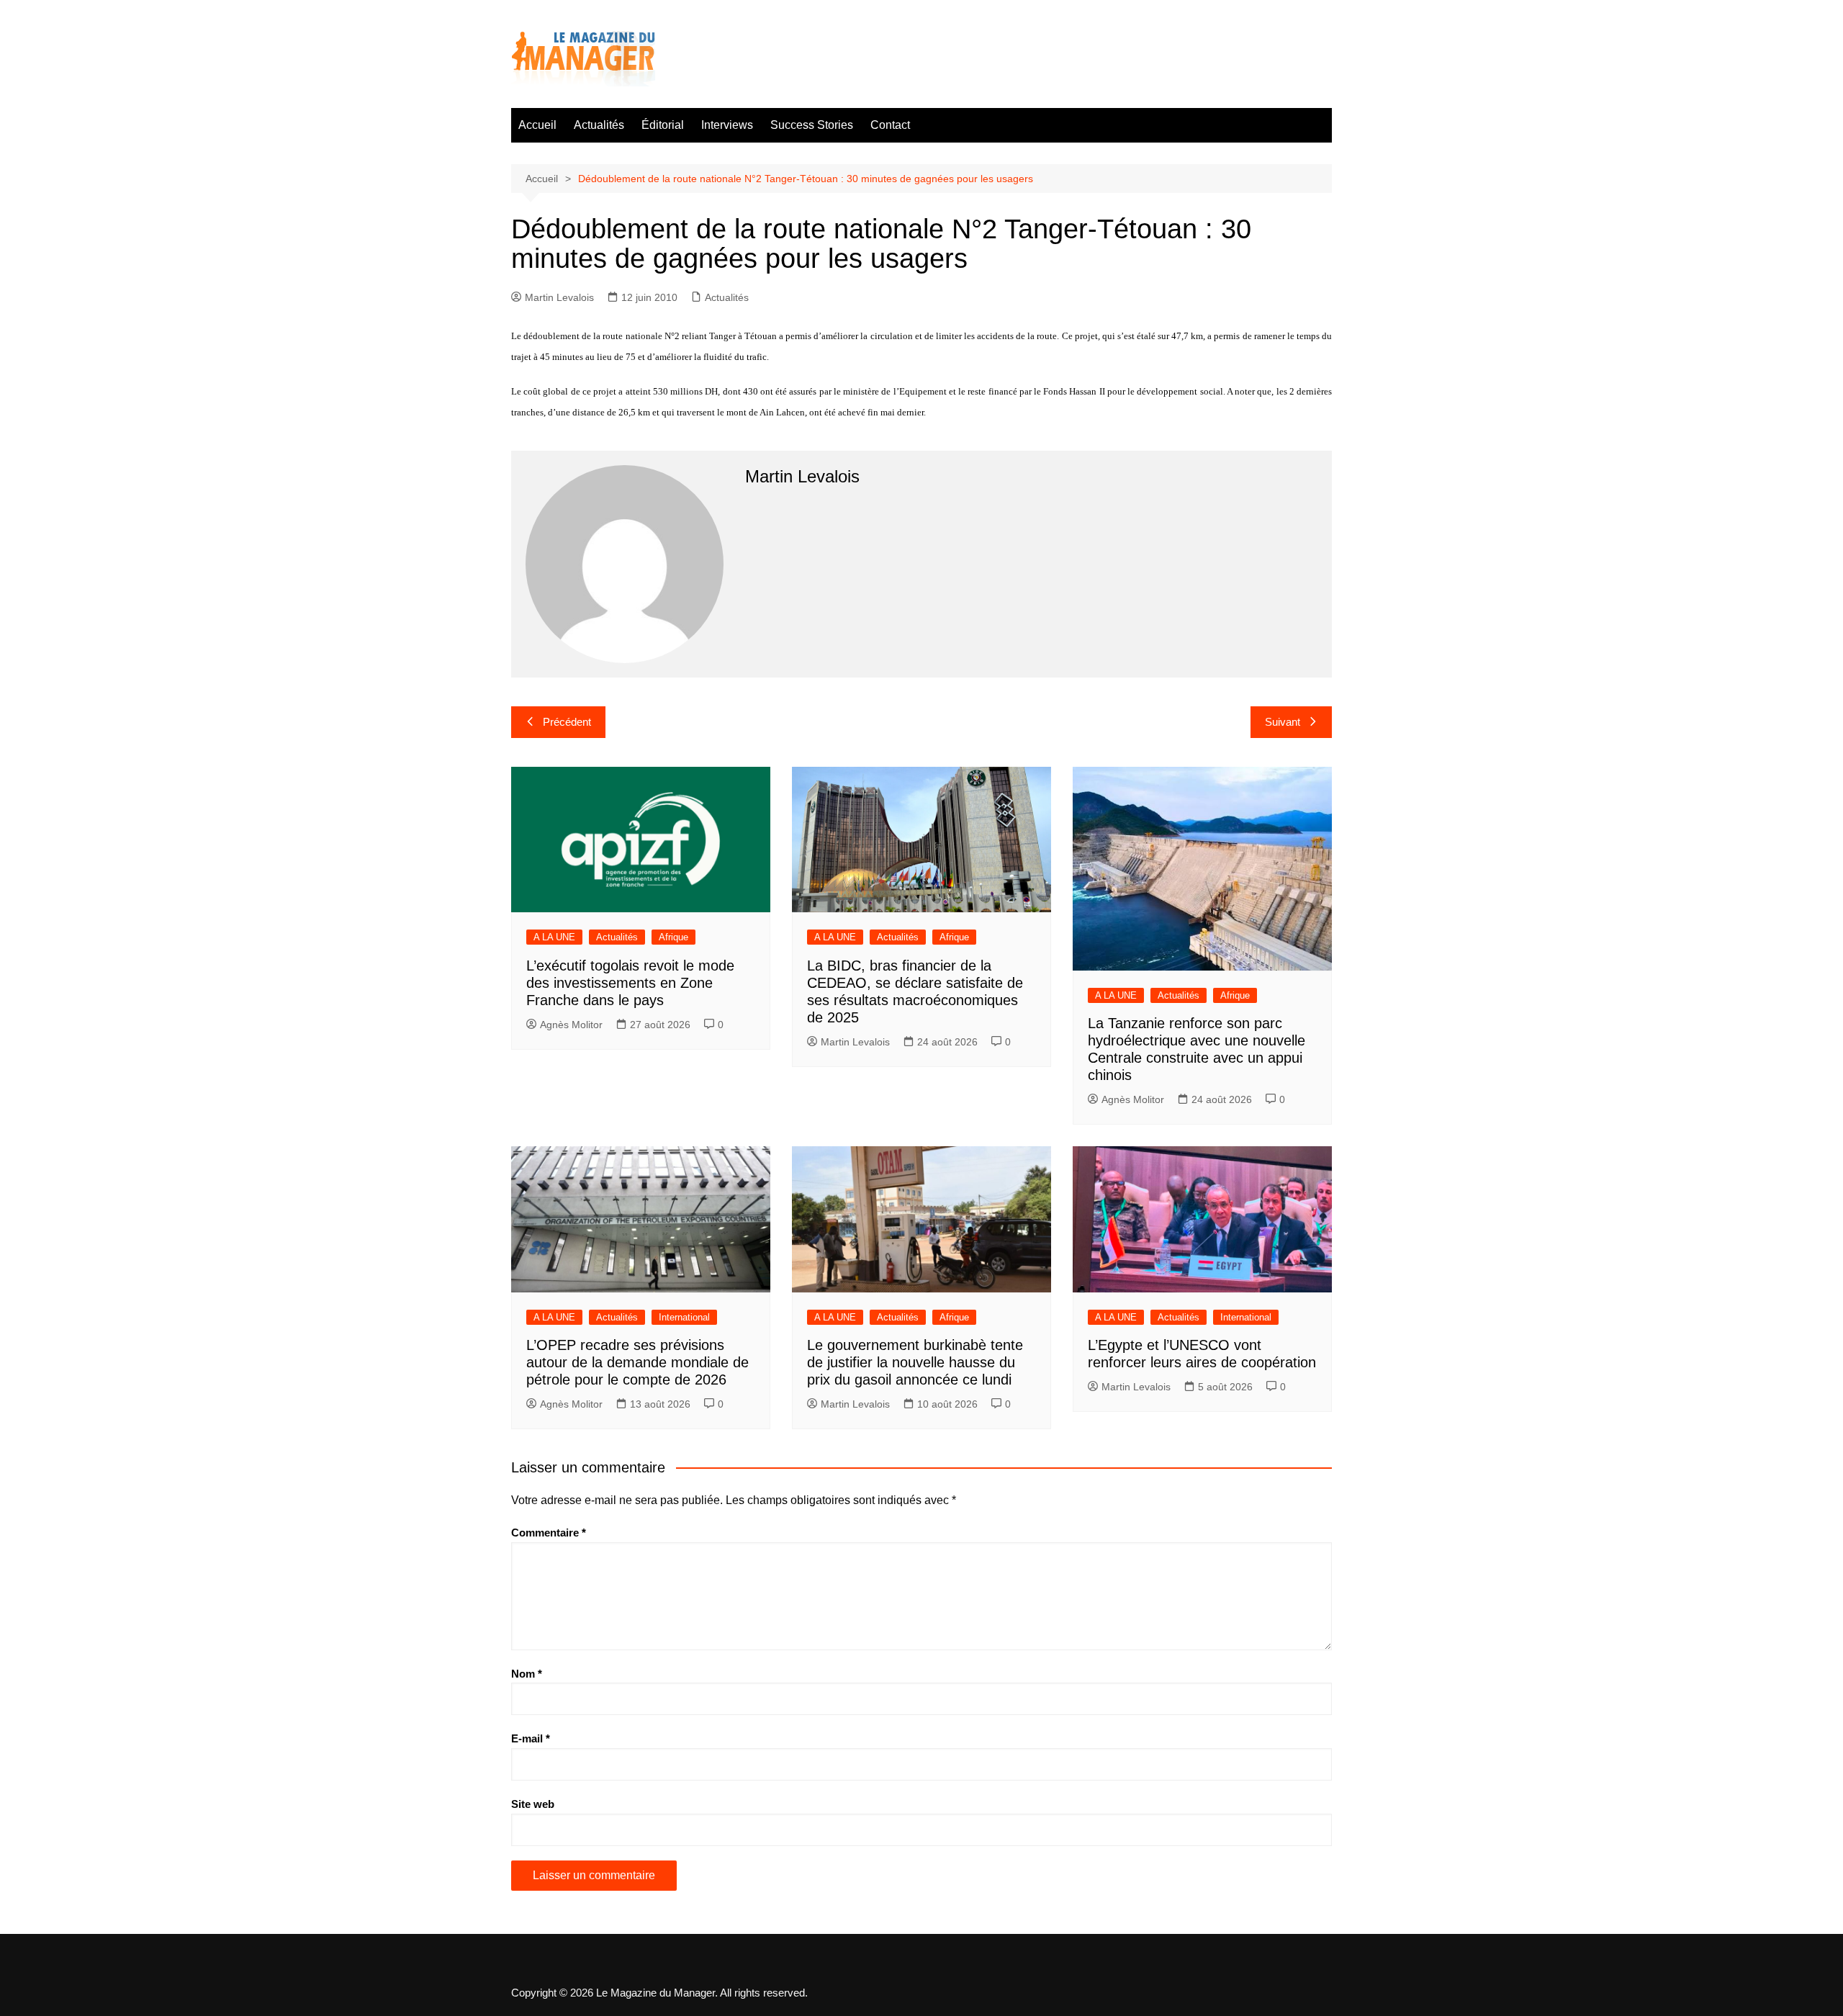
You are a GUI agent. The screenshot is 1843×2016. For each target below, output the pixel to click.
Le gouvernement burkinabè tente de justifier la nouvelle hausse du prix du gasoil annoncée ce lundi (915, 1362)
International (684, 1317)
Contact (890, 125)
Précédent (567, 722)
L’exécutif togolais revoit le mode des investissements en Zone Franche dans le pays (630, 983)
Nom (527, 1674)
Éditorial (663, 125)
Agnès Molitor (571, 1025)
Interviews (727, 125)
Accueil (537, 125)
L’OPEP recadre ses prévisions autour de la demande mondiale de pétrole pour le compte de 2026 (637, 1362)
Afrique (673, 937)
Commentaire (549, 1533)
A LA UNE (554, 937)
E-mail (531, 1738)
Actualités (599, 125)
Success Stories (812, 125)
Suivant (1283, 722)
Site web (533, 1804)
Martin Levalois (559, 297)
